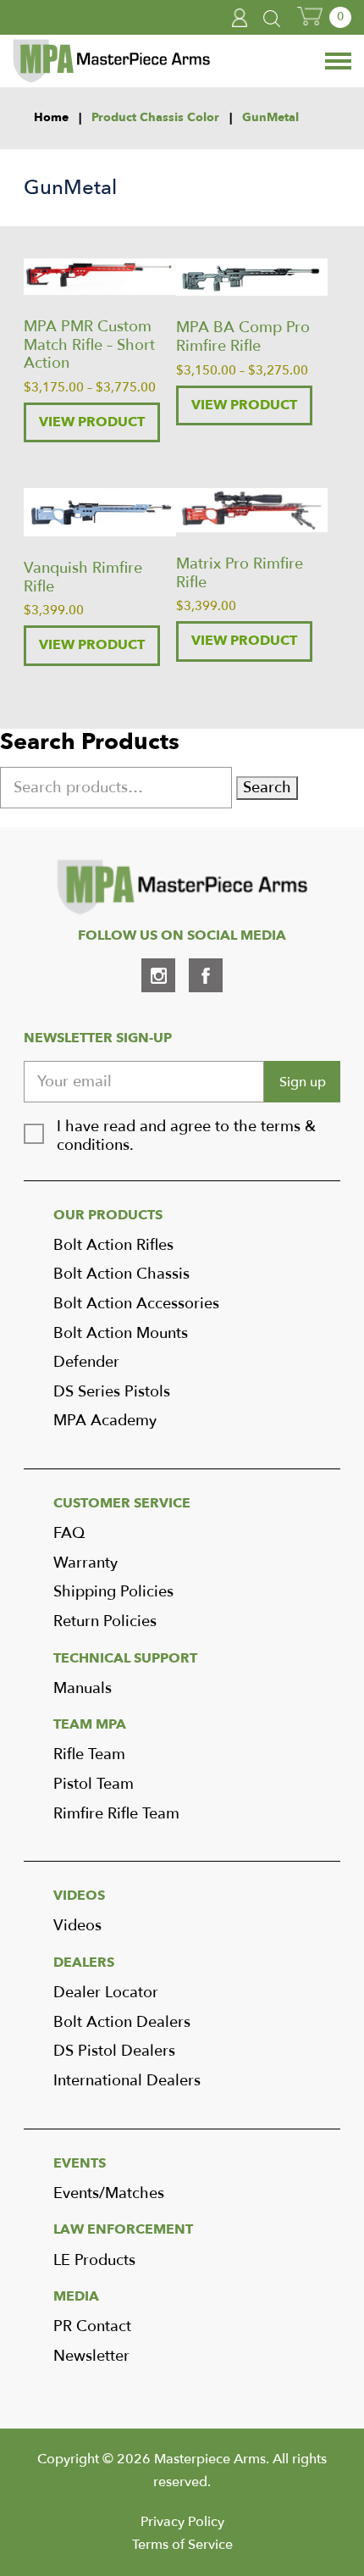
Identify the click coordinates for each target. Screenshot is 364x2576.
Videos (77, 1926)
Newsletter (91, 2356)
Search (267, 788)
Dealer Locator (106, 1993)
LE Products (94, 2260)
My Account (240, 18)
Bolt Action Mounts (121, 1333)
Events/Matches (109, 2193)
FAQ (69, 1533)
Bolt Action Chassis (121, 1274)
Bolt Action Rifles (113, 1245)
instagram (158, 975)
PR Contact (92, 2326)
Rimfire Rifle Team (116, 1814)
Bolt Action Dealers (122, 2022)
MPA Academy (105, 1421)
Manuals (83, 1688)
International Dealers (127, 2081)
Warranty (85, 1563)
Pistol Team (94, 1784)
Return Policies (105, 1621)
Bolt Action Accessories (136, 1304)
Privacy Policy (182, 2522)
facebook (206, 975)
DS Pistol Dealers (114, 2051)
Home (51, 118)
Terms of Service (182, 2545)
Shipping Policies (113, 1592)
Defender (86, 1362)
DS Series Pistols (112, 1392)
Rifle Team (89, 1754)
